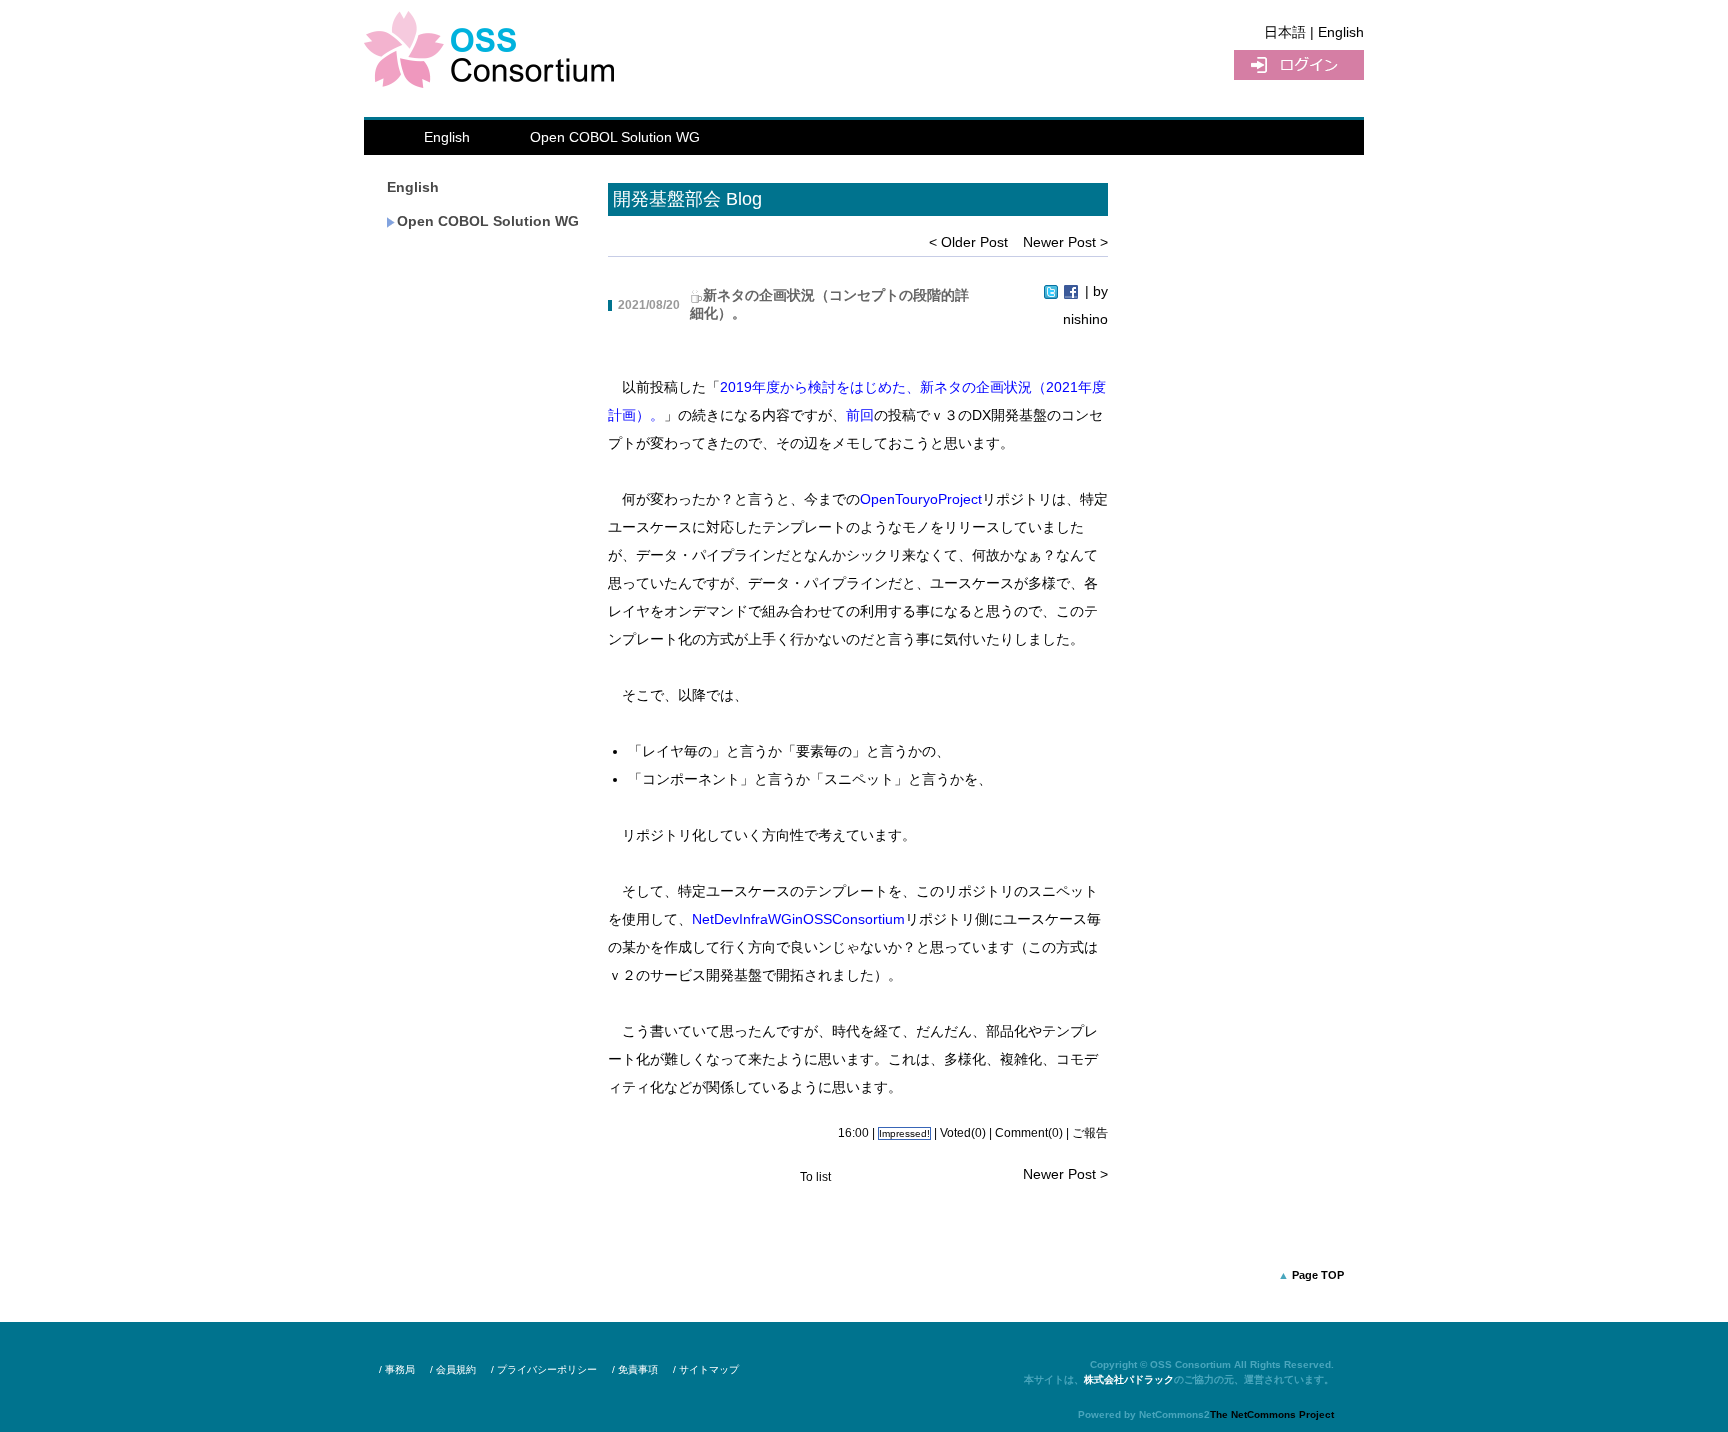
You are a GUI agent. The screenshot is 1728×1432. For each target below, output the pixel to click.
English (447, 137)
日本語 (1285, 32)
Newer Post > (1065, 242)
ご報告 (1090, 1133)
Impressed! (904, 1133)
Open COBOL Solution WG (615, 137)
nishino (1085, 319)
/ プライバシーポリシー (544, 1369)
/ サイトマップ (706, 1369)
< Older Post (968, 242)
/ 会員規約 (453, 1369)
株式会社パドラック (1129, 1379)
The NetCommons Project (1272, 1414)
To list (815, 1177)
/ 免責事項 (635, 1369)
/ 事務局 (397, 1369)
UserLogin (1299, 65)
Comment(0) (1029, 1133)
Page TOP (1318, 1275)
